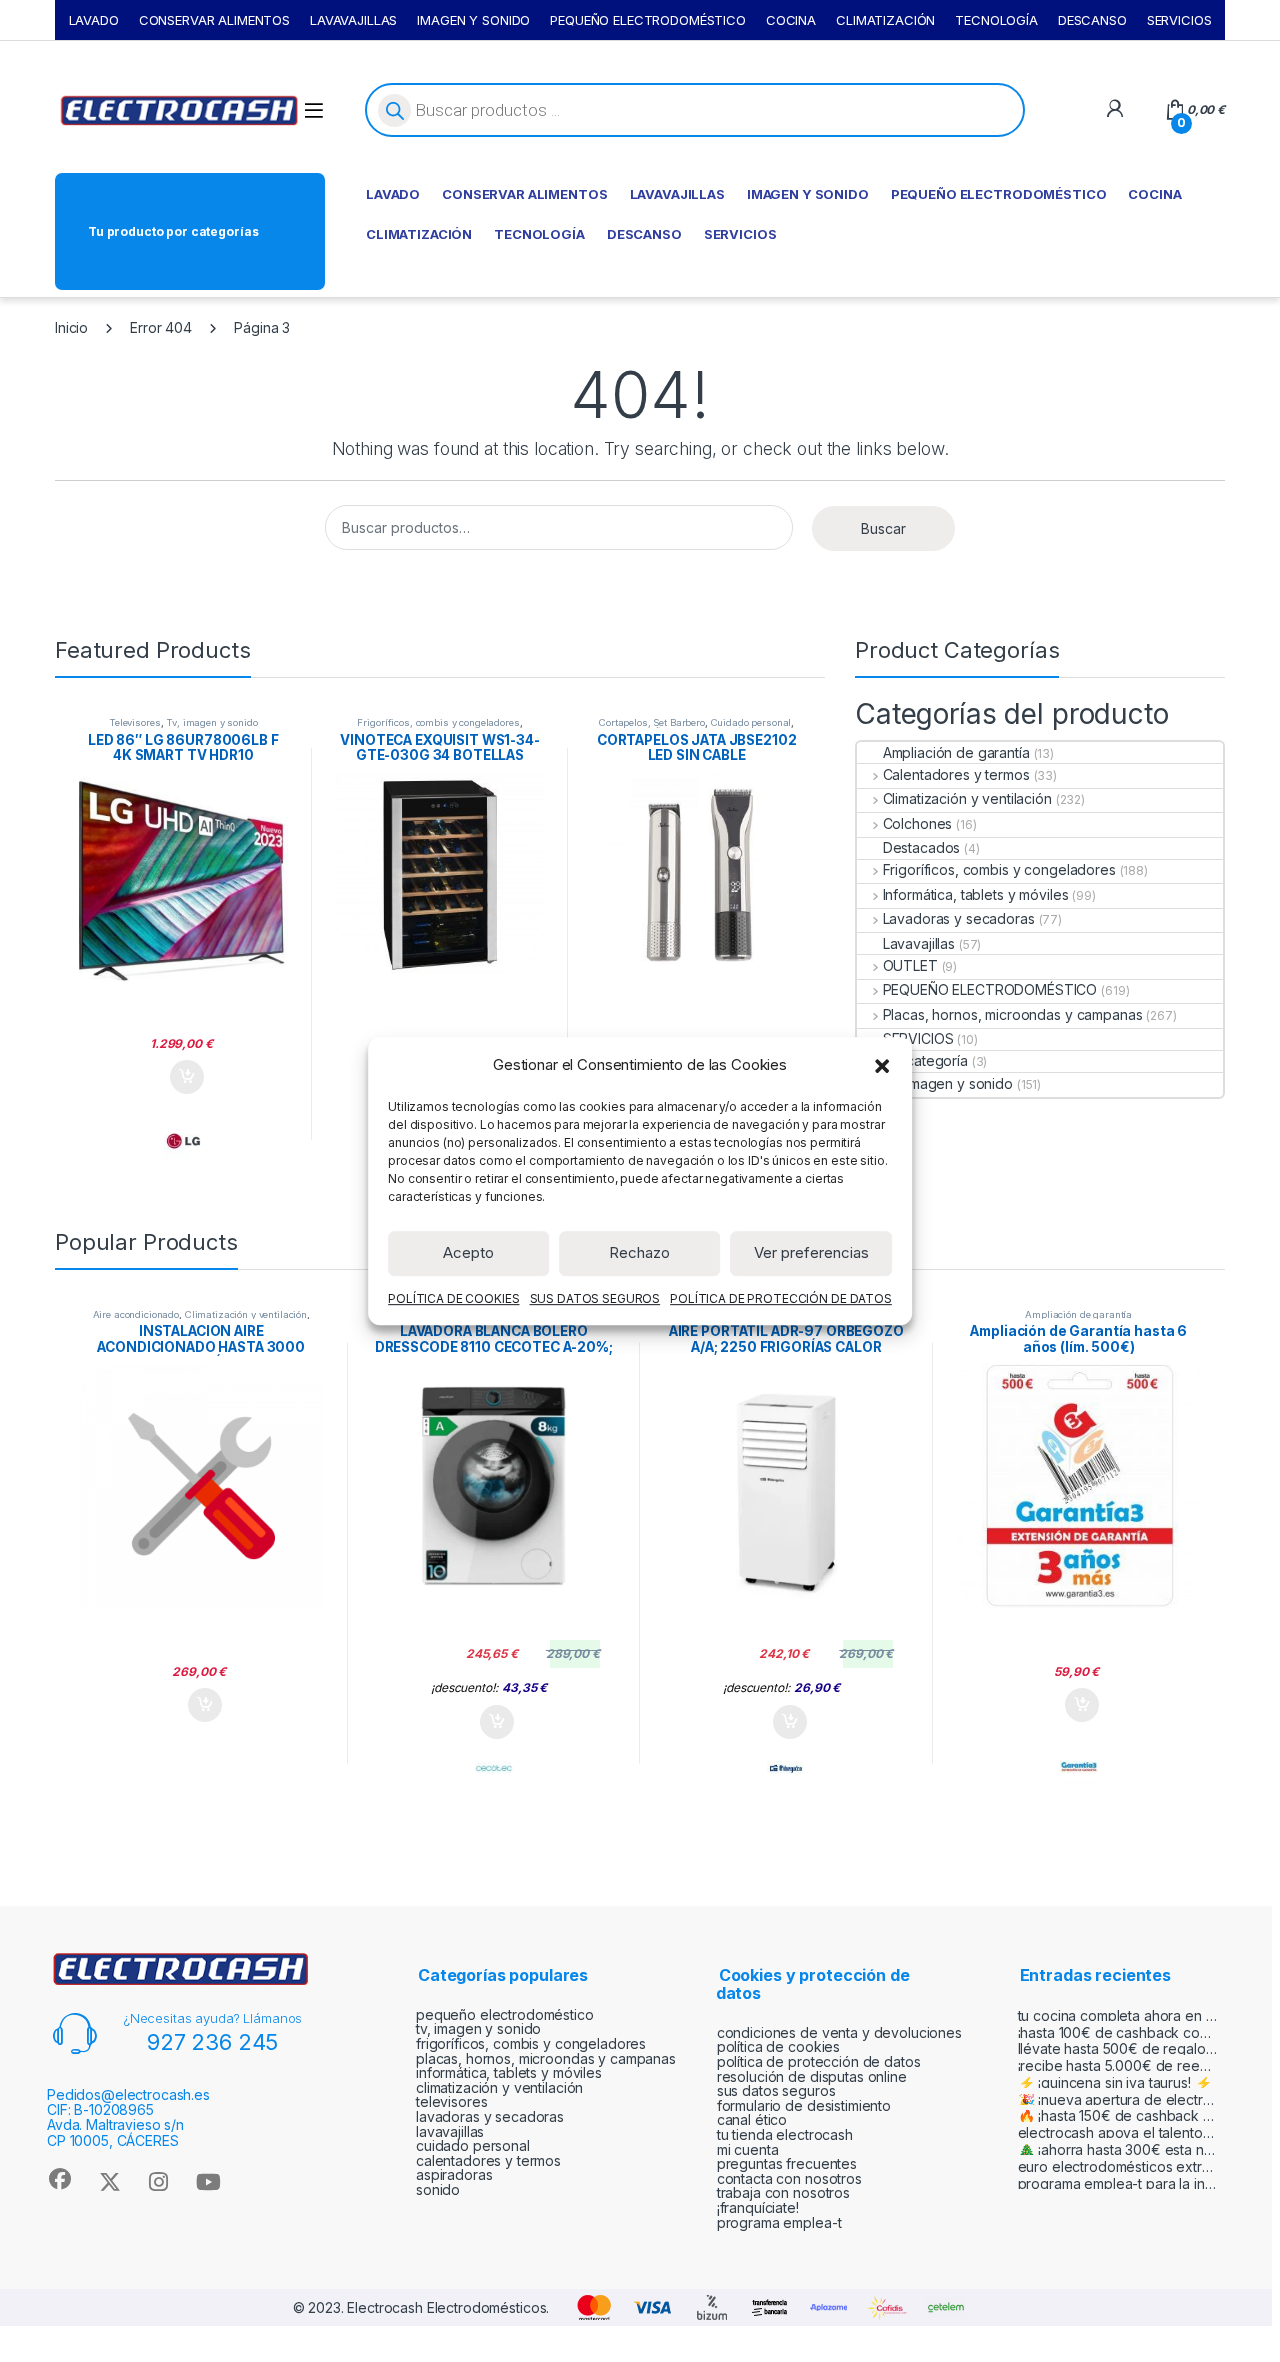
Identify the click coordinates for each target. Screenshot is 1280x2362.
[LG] (183, 1141)
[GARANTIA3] (1079, 1768)
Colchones (917, 823)
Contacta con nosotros (789, 2178)
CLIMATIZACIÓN (885, 20)
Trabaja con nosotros (783, 2192)
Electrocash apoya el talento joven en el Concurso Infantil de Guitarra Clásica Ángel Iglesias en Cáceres (1118, 2132)
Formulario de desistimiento (804, 2105)
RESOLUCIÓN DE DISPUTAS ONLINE (812, 2076)
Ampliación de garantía (956, 752)
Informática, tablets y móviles (975, 894)
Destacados (921, 847)
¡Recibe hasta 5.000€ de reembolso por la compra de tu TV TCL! (1118, 2065)
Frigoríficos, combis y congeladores (438, 722)
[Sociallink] (59, 2179)
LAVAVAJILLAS (353, 20)
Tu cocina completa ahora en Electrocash (1118, 2015)
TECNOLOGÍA (996, 20)
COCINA (791, 20)
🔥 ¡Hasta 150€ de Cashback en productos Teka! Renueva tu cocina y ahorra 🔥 (1118, 2115)
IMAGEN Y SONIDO (473, 20)
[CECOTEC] (494, 1768)
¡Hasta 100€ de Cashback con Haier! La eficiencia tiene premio (1118, 2032)
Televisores (134, 722)
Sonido (438, 2189)
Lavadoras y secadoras (959, 918)
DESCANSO (1092, 20)
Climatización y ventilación (967, 798)
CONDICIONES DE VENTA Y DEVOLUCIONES (839, 2032)
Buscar (883, 528)
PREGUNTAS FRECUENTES (787, 2163)
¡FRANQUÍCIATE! (758, 2207)
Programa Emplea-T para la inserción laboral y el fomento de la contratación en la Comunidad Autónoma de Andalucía (1118, 2183)
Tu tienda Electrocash (785, 2134)
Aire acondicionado (136, 1314)
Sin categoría (925, 1060)
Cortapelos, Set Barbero (652, 722)
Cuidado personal (751, 722)
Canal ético (752, 2119)
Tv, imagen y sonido (211, 722)
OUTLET (910, 965)
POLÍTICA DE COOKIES (453, 1298)
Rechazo (639, 1252)
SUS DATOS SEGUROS (595, 1298)
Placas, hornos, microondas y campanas (1012, 1014)
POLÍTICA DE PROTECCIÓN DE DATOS (781, 1298)
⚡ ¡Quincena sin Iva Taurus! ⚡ (1115, 2082)
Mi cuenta (748, 2149)
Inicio (71, 327)
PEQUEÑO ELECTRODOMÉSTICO (648, 20)
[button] (882, 1065)
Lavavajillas (919, 943)
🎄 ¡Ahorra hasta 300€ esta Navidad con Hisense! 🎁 (1118, 2149)
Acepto (468, 1252)
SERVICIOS (1179, 20)
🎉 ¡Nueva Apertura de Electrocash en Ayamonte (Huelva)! (1118, 2099)
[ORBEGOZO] (786, 1768)
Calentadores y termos (956, 774)
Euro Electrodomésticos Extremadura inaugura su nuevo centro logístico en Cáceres (1118, 2166)
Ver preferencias (811, 1252)
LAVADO (94, 20)
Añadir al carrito (183, 1077)
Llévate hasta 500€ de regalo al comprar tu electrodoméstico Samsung (1118, 2048)
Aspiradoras (454, 2174)
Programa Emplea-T (779, 2222)
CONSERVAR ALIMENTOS (214, 20)
